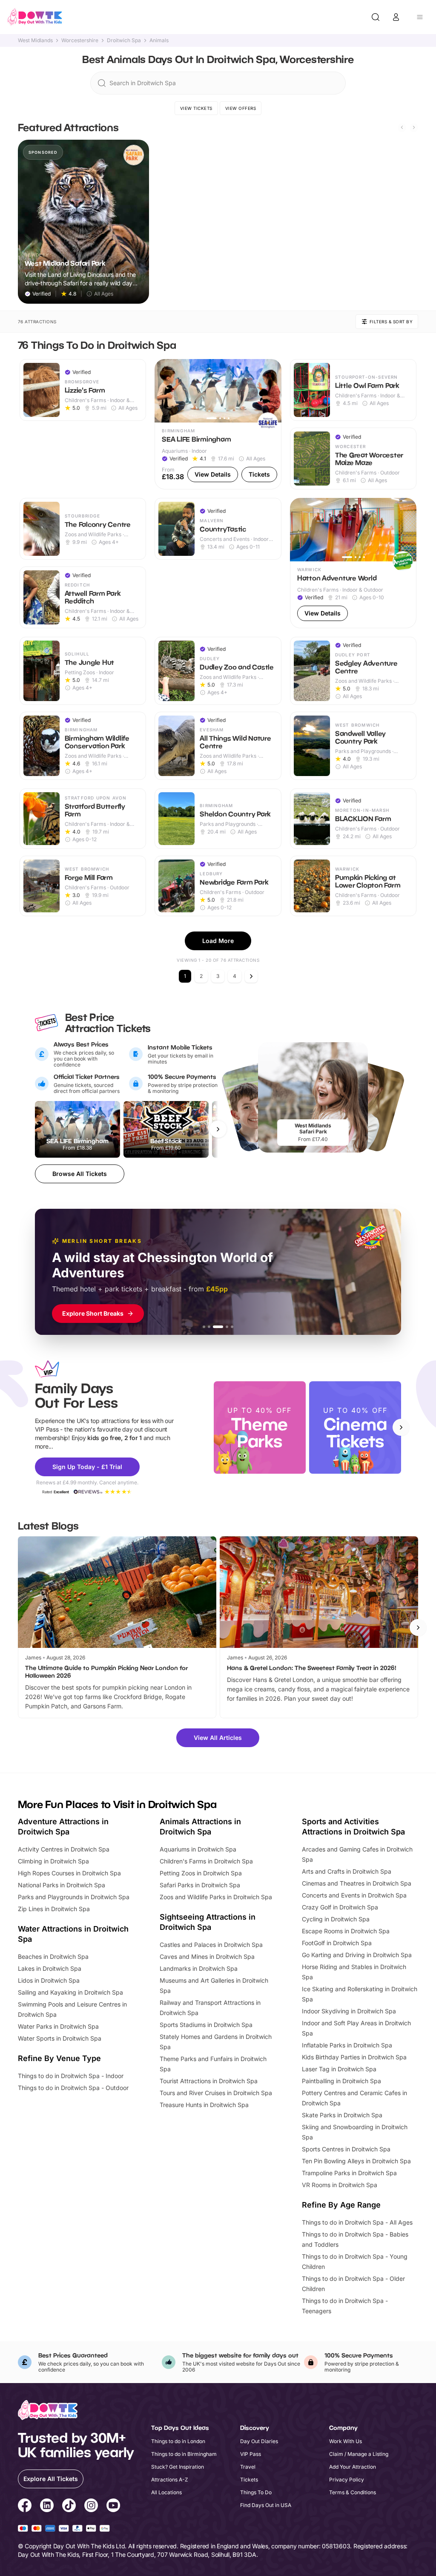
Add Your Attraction (353, 2467)
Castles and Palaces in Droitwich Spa (211, 1945)
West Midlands (35, 40)
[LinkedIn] (47, 2507)
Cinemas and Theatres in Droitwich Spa (357, 1883)
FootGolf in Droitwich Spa (337, 1943)
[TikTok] (69, 2507)
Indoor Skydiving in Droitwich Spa (349, 2011)
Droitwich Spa (124, 40)
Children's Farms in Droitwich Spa (206, 1861)
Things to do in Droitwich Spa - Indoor (71, 2076)
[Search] (376, 17)
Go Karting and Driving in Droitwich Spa (357, 1955)
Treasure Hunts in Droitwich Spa (204, 2105)
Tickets (249, 2480)
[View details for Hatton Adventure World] (353, 563)
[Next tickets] (218, 1129)
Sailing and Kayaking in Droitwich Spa (70, 1992)
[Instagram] (91, 2507)
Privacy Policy (347, 2480)
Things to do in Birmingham (184, 2454)
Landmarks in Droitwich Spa (199, 1968)
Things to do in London (178, 2441)
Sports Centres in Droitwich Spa (346, 2149)
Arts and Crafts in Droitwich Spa (347, 1871)
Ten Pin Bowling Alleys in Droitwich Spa (356, 2161)
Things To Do (256, 2492)
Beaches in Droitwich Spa (53, 1956)
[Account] (396, 17)
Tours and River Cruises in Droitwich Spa (216, 2093)
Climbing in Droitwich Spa (53, 1861)
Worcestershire (80, 40)
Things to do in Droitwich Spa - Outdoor (73, 2088)
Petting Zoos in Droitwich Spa (201, 1873)
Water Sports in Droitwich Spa (60, 2038)
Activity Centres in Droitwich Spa (64, 1849)
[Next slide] (414, 127)
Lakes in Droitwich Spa (50, 1968)
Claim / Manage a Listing (359, 2454)
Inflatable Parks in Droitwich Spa (347, 2045)
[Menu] (420, 17)
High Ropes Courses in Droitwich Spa (69, 1873)
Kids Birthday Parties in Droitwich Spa (354, 2057)
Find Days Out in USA (266, 2505)
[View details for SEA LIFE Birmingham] (218, 424)
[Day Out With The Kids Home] (35, 17)
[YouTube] (113, 2507)
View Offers (241, 108)
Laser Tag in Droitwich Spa (339, 2069)
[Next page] (251, 976)
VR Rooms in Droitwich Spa (340, 2185)
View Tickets (196, 108)
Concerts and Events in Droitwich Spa (354, 1895)
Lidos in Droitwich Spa (49, 1980)
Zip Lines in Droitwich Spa (54, 1909)
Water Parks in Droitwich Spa (58, 2026)
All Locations (166, 2492)
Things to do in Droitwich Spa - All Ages (357, 2222)
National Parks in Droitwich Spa (62, 1885)
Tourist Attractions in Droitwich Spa (209, 2081)
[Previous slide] (402, 127)
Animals (159, 40)
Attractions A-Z (170, 2480)
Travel (248, 2467)
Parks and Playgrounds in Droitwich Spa (74, 1897)
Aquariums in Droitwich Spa (198, 1849)
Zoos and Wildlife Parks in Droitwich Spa (216, 1897)
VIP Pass (251, 2454)
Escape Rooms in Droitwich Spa (346, 1931)
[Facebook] (25, 2507)
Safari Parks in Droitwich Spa (200, 1885)
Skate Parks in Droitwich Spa (342, 2115)
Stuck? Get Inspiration (178, 2467)
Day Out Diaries (259, 2441)
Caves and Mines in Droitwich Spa (207, 1956)
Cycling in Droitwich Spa (336, 1919)
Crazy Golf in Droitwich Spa (340, 1907)
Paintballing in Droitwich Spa (341, 2081)
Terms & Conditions (353, 2492)
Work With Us (346, 2441)
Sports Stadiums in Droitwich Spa (206, 2025)
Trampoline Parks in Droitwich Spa (349, 2173)
